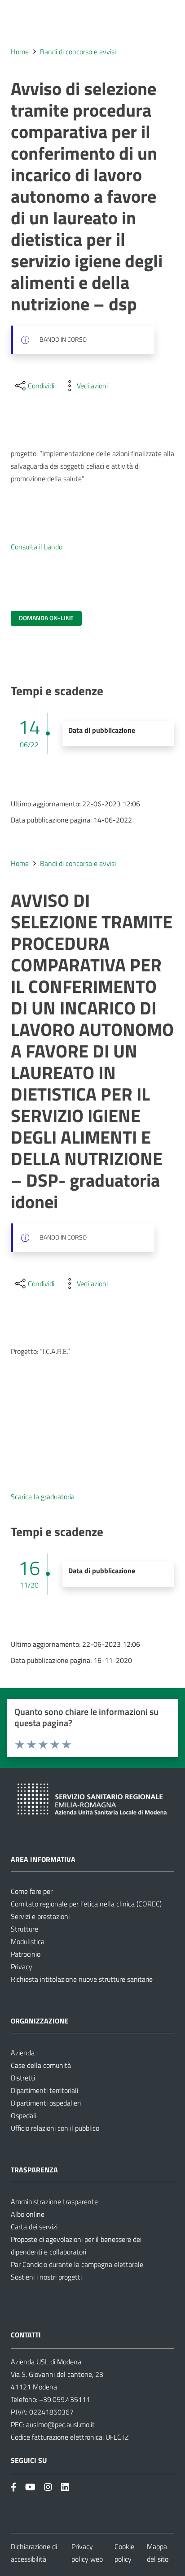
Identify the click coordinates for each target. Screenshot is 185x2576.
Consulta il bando (37, 547)
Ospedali (24, 2115)
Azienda (23, 2053)
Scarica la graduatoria (43, 1497)
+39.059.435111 (64, 2399)
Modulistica (28, 1941)
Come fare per (32, 1891)
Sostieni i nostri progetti (46, 2277)
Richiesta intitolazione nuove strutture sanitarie (82, 1979)
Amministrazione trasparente (54, 2202)
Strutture (24, 1929)
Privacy (22, 1967)
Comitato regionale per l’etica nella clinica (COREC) (86, 1904)
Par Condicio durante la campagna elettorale (77, 2264)
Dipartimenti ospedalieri (46, 2103)
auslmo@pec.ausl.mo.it (60, 2424)
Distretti (23, 2078)
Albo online (28, 2214)
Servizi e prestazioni (40, 1916)
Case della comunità (41, 2065)
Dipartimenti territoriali (44, 2090)
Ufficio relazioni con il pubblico (55, 2128)
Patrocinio (26, 1954)
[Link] (14, 2487)
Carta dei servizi (34, 2227)
